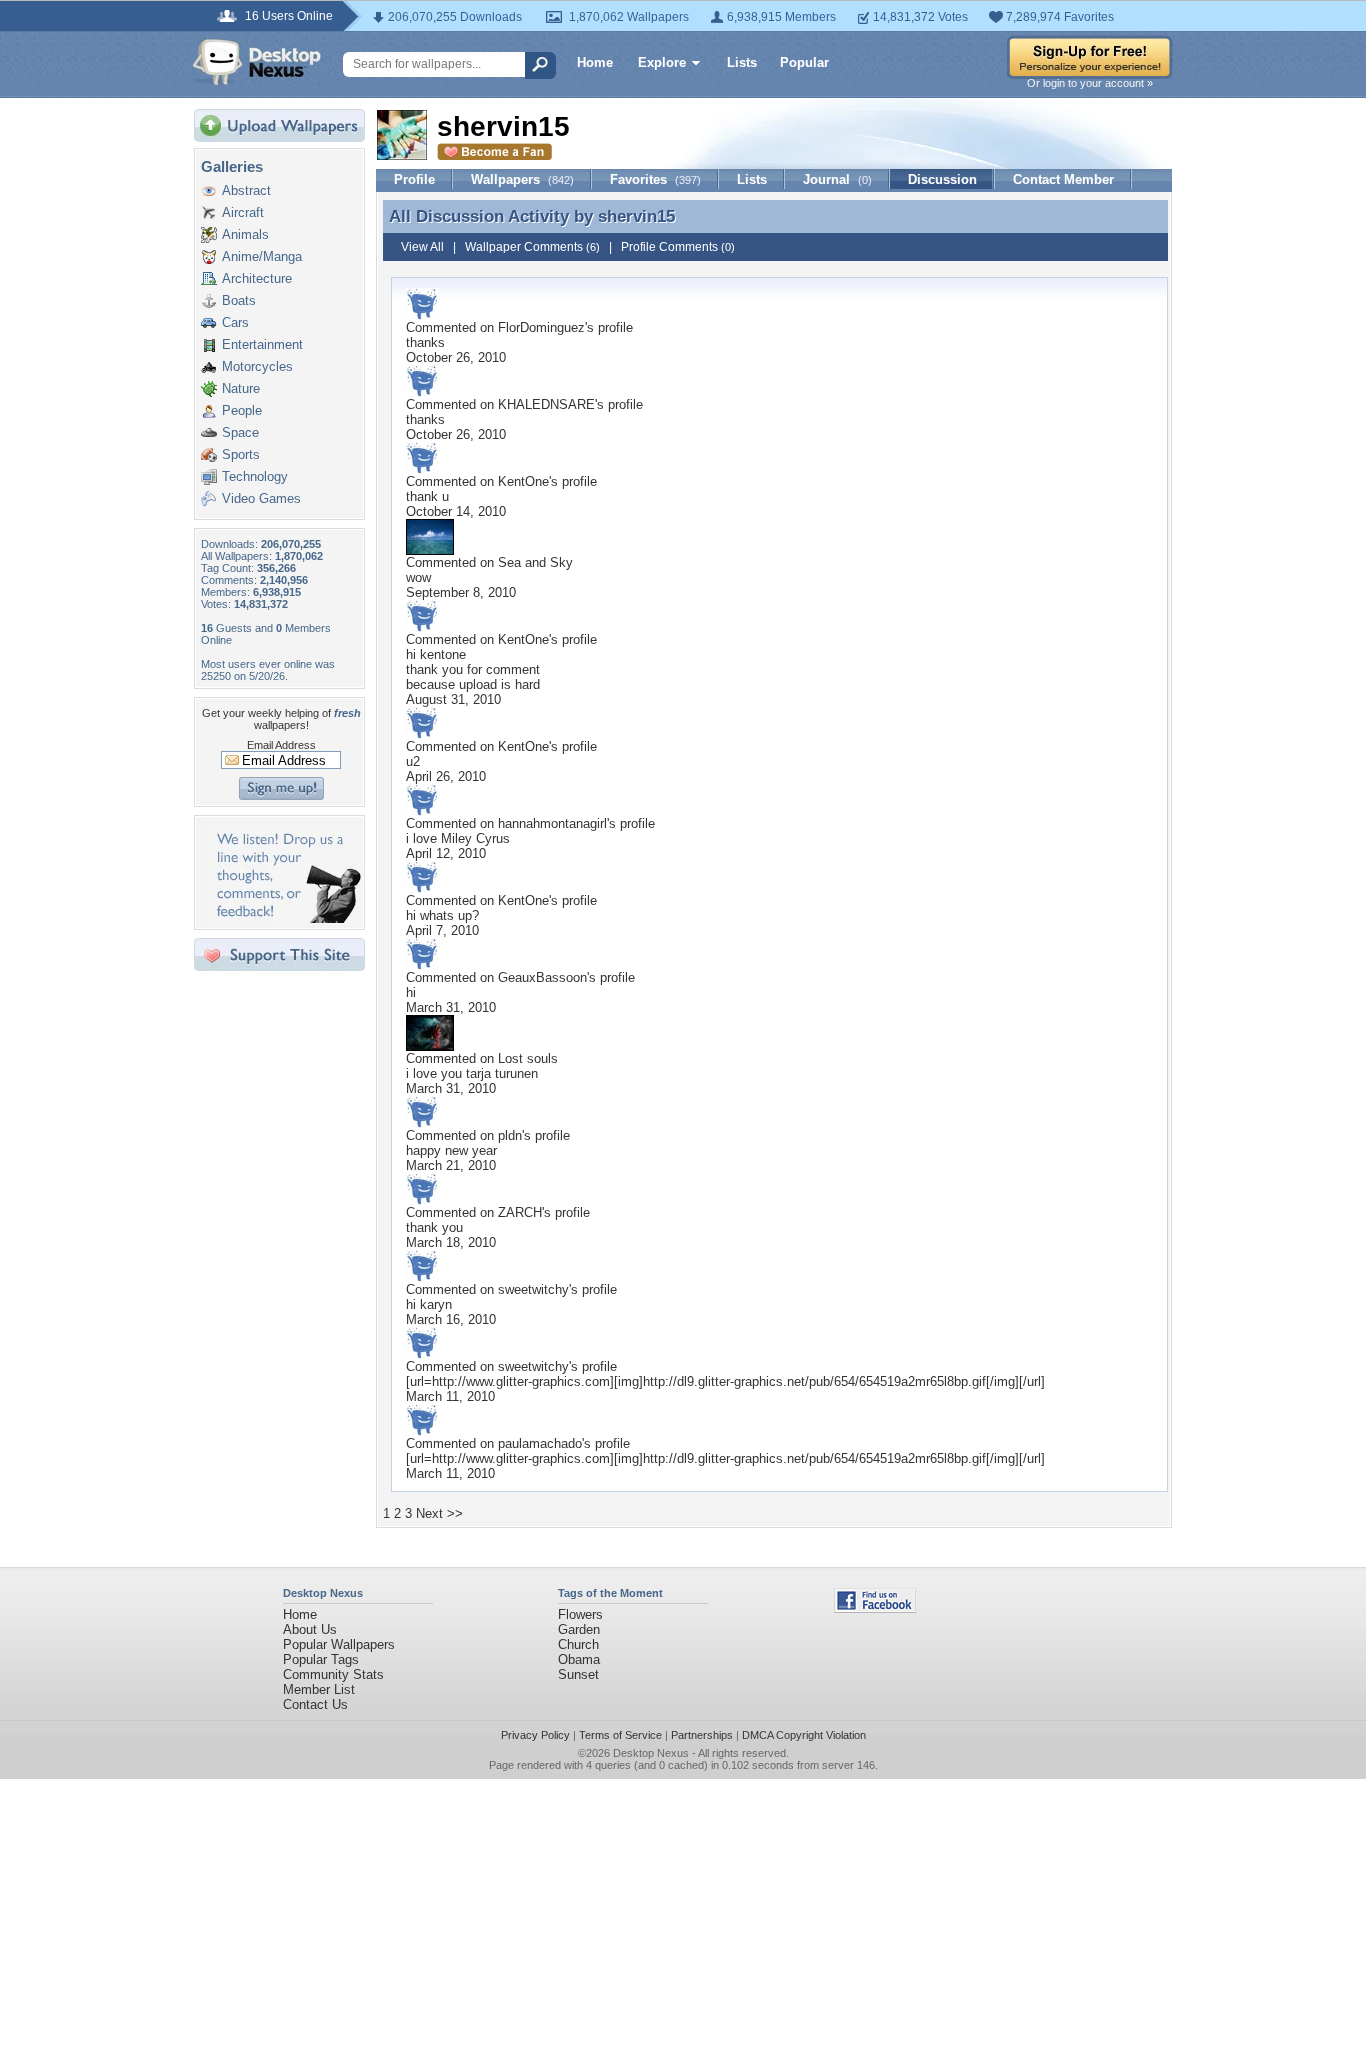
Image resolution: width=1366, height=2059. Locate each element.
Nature (241, 388)
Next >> (439, 1513)
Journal (837, 179)
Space (240, 432)
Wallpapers (522, 179)
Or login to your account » (1090, 83)
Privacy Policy (535, 1735)
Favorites (655, 179)
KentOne (523, 481)
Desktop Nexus (651, 1753)
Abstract (246, 190)
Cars (235, 322)
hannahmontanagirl (552, 823)
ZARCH (520, 1212)
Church (578, 1644)
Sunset (578, 1674)
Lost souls (528, 1058)
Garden (579, 1629)
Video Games (261, 498)
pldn (510, 1135)
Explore (662, 62)
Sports (241, 454)
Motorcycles (257, 366)
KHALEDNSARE (546, 404)
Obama (579, 1659)
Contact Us (315, 1704)
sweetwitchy (533, 1289)
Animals (245, 234)
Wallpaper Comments (532, 247)
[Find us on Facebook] (875, 1608)
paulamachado (540, 1443)
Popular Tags (321, 1659)
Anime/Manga (262, 256)
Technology (255, 476)
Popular (804, 62)
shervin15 (636, 216)
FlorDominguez (541, 327)
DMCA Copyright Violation (804, 1735)
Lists (742, 62)
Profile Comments (678, 247)
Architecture (257, 278)
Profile (414, 179)
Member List (319, 1689)
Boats (239, 300)
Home (595, 62)
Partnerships (702, 1735)
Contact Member (1063, 179)
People (242, 410)
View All (422, 247)
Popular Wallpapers (339, 1644)
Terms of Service (620, 1735)
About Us (310, 1629)
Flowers (580, 1614)
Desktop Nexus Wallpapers (257, 62)
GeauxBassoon (542, 977)
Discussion (942, 179)
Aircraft (243, 212)
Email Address (281, 745)
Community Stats (333, 1674)
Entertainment (262, 344)
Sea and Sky (535, 562)
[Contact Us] (285, 918)
